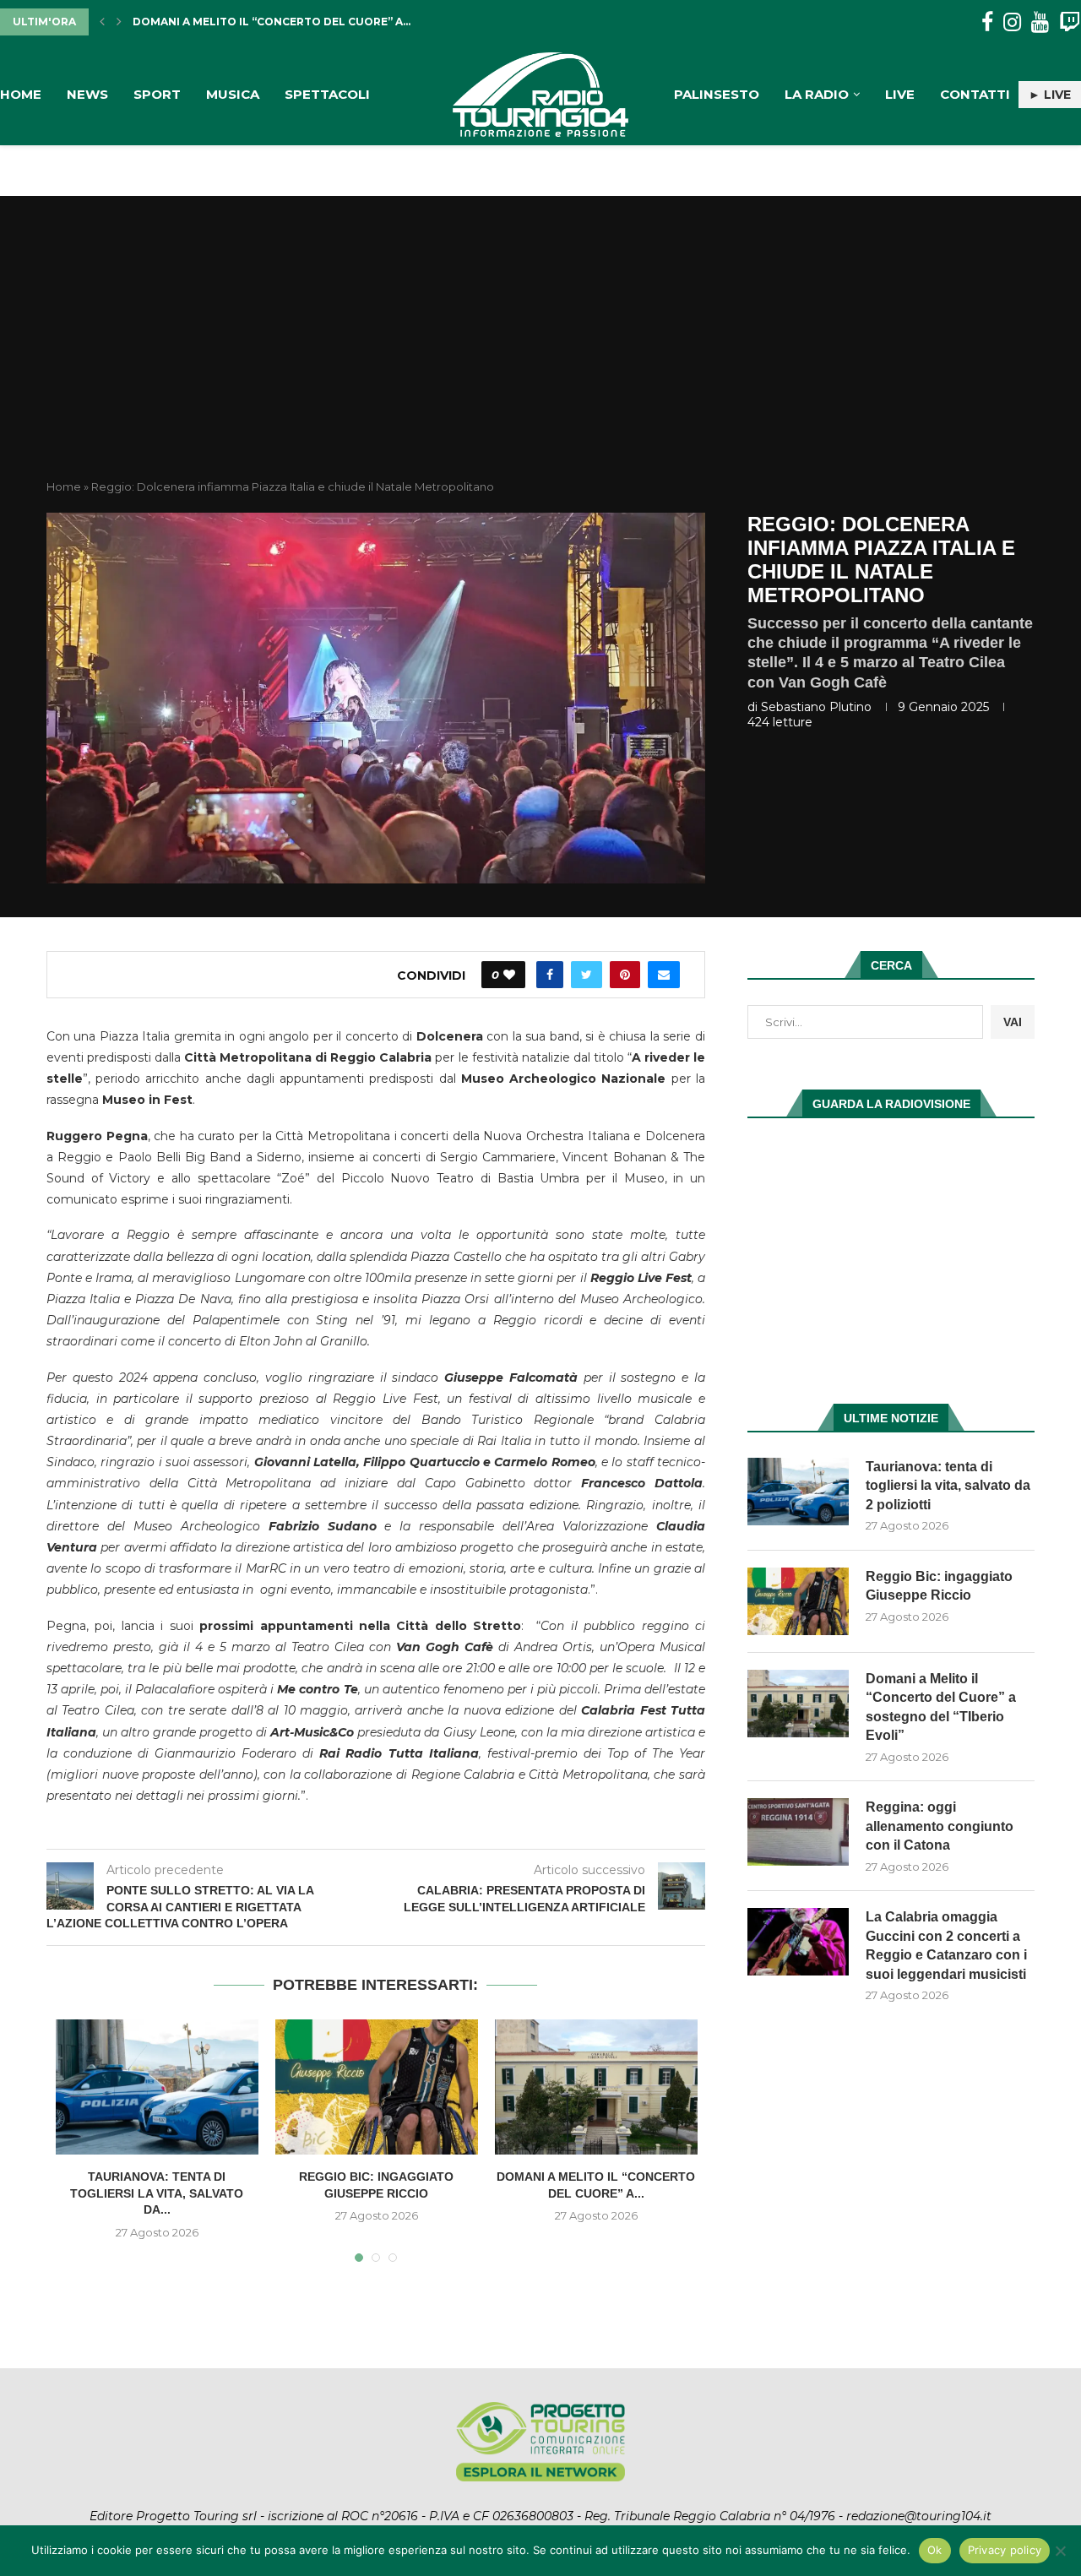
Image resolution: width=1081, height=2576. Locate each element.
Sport (157, 94)
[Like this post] (509, 975)
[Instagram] (1012, 22)
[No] (1060, 2551)
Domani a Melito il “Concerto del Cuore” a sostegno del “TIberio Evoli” (941, 1707)
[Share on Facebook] (550, 975)
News (87, 94)
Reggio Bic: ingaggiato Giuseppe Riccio (939, 1586)
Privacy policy (1005, 2550)
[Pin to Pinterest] (625, 975)
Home (21, 94)
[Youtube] (1040, 22)
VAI (1013, 1022)
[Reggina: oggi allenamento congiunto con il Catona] (798, 1832)
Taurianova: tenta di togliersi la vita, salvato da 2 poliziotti (948, 1486)
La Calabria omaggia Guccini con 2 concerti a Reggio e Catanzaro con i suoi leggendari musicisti (946, 1945)
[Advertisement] (540, 352)
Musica (233, 94)
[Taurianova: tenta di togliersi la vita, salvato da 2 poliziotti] (157, 2087)
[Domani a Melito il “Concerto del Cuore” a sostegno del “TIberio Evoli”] (596, 2087)
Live (900, 94)
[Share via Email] (664, 975)
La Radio (817, 94)
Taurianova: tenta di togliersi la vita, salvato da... (157, 2193)
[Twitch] (1070, 22)
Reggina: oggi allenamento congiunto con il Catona (302, 22)
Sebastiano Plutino (816, 707)
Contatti (975, 94)
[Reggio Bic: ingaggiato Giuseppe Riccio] (377, 2087)
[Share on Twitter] (587, 975)
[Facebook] (987, 22)
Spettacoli (327, 94)
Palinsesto (717, 94)
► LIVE (1050, 95)
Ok (935, 2550)
